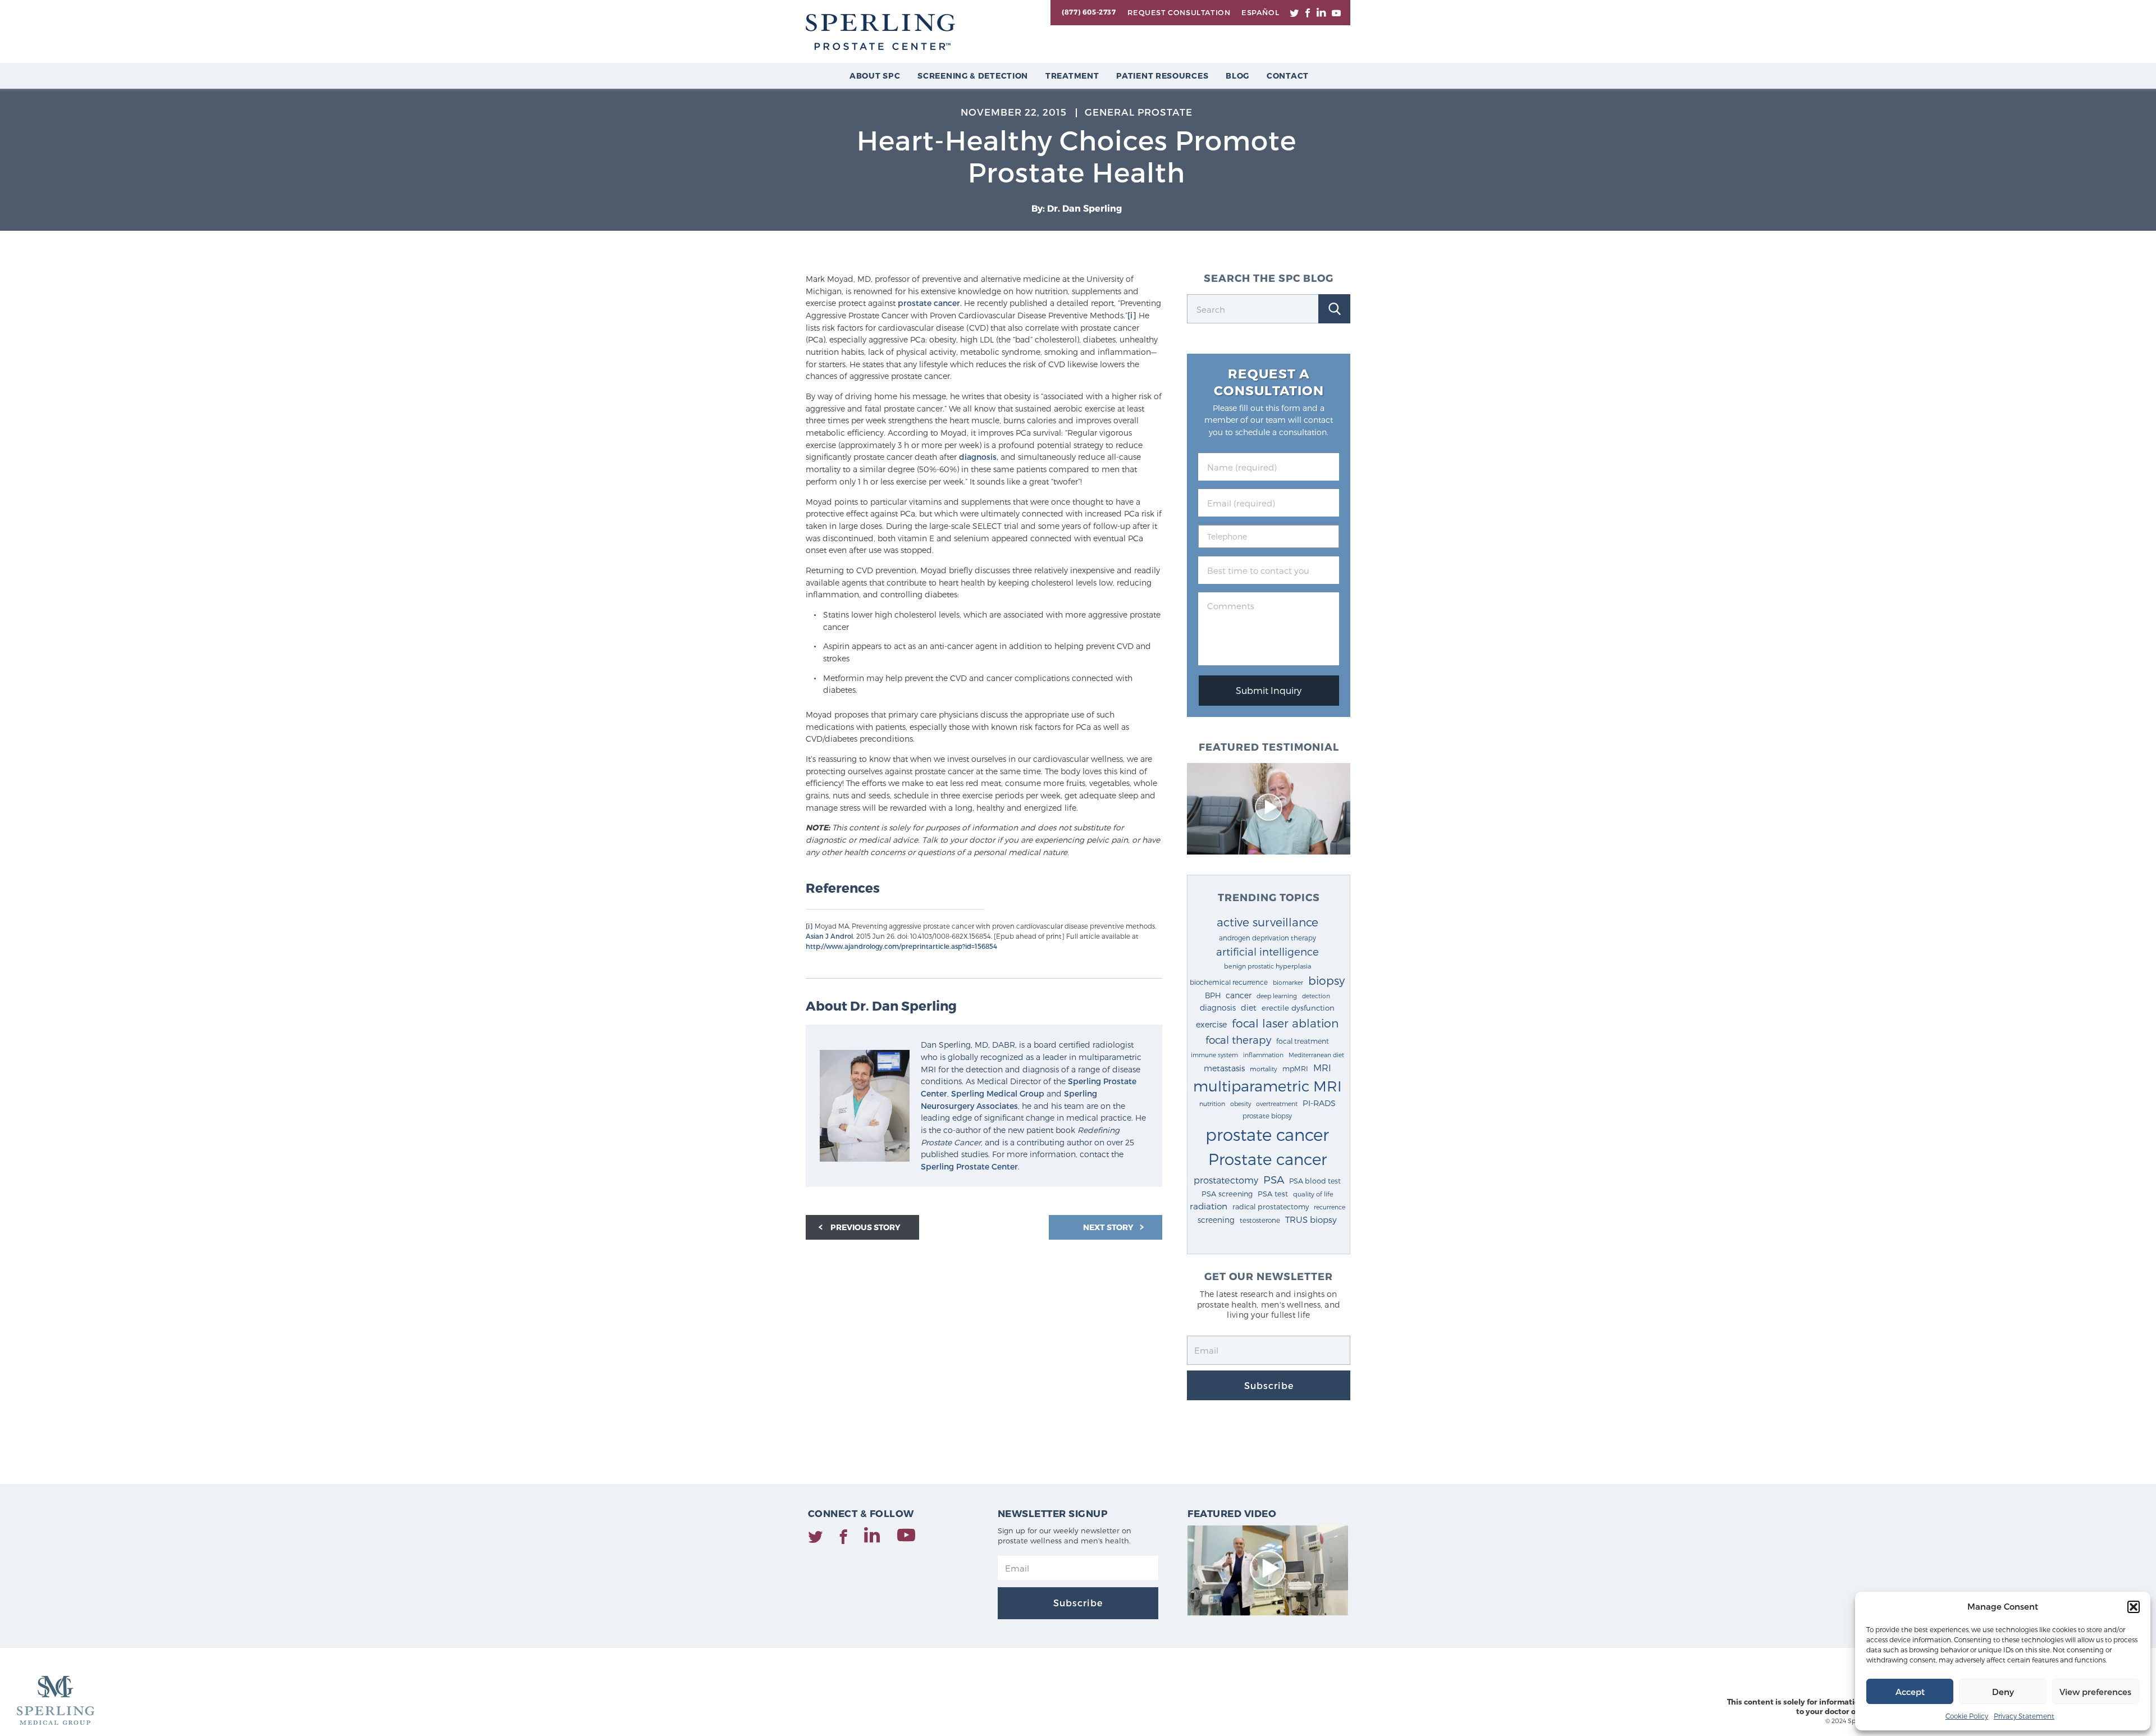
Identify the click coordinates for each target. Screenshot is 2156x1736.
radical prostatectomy (1271, 1206)
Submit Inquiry (1269, 690)
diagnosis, (979, 457)
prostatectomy (1226, 1180)
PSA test (1273, 1194)
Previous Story (865, 1227)
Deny (2003, 1692)
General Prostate (1139, 112)
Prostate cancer (1267, 1159)
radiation (1209, 1206)
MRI (1322, 1067)
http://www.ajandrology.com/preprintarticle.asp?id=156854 (901, 946)
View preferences (2095, 1692)
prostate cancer (1267, 1134)
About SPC (875, 76)
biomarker (1288, 982)
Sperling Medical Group (998, 1093)
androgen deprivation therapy (1267, 938)
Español (1260, 12)
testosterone (1260, 1220)
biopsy (1326, 980)
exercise (1211, 1024)
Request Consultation (1179, 12)
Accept (1910, 1692)
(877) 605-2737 (1089, 12)
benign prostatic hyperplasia (1267, 966)
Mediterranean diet (1316, 1055)
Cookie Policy (1967, 1716)
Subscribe (1269, 1385)
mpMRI (1295, 1068)
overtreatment (1277, 1104)
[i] (1132, 315)
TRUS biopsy (1311, 1219)
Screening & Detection (973, 76)
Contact (1288, 76)
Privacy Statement (2024, 1716)
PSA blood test (1315, 1180)
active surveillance (1267, 922)
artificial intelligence (1267, 951)
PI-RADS (1319, 1103)
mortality (1264, 1069)
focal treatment (1303, 1041)
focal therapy (1238, 1040)
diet (1249, 1008)
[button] (2134, 1607)
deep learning (1277, 996)
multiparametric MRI (1267, 1086)
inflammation (1263, 1055)
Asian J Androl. (830, 936)
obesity (1241, 1104)
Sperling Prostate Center (969, 1166)
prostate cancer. (930, 303)
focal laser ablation (1285, 1023)
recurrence (1330, 1207)
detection (1316, 996)
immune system (1214, 1055)
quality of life (1313, 1194)
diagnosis (1218, 1008)
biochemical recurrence (1229, 982)
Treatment (1072, 76)
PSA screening (1227, 1194)
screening (1216, 1220)
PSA (1274, 1179)
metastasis (1224, 1068)
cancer (1239, 995)
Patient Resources (1162, 76)
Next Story (1109, 1227)
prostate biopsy (1267, 1116)
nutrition (1212, 1104)
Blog (1237, 76)
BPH (1213, 995)
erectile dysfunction (1298, 1008)
